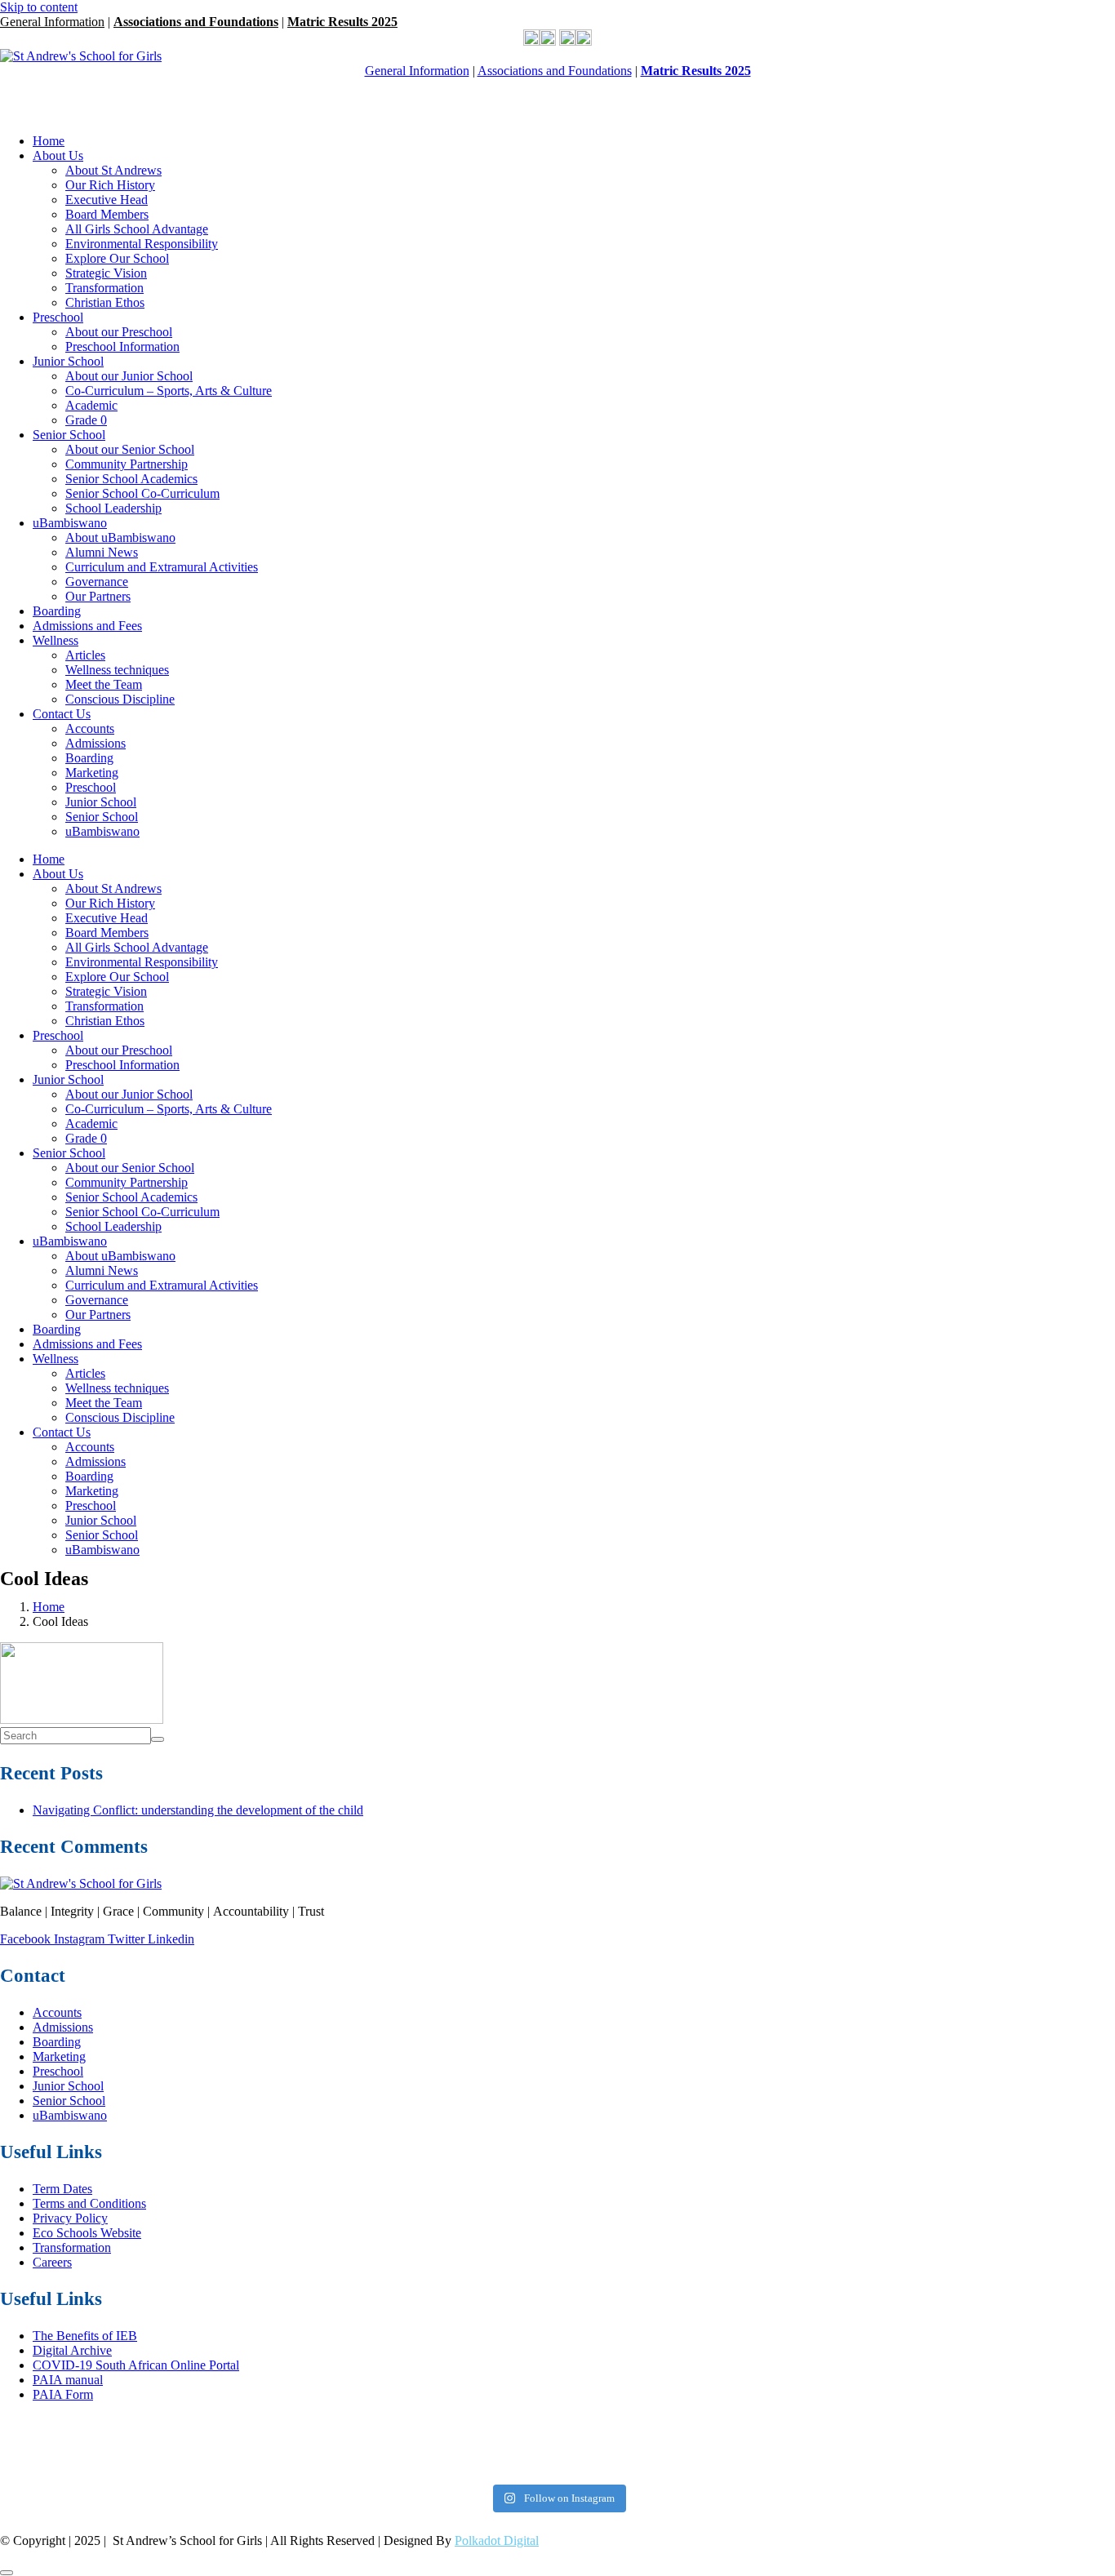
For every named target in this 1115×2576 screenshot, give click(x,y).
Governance (97, 582)
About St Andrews (113, 170)
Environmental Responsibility (142, 244)
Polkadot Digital (497, 2540)
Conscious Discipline (120, 699)
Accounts (90, 728)
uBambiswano (70, 523)
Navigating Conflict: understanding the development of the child (198, 1810)
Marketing (92, 773)
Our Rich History (110, 185)
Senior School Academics (131, 479)
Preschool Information (122, 346)
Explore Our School (117, 258)
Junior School (68, 361)
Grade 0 (86, 420)
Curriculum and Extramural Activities (162, 567)
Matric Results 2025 (342, 22)
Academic (91, 405)
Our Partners (98, 596)
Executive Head (107, 200)
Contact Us (62, 714)
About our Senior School (130, 449)
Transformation (104, 288)
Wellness (56, 640)
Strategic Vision (106, 273)
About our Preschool (119, 332)
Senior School (69, 435)
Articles (85, 655)
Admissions (96, 743)
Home (49, 141)
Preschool (58, 317)
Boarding (57, 611)
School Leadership (113, 508)
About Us (58, 155)
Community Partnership (127, 464)
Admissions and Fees (87, 626)
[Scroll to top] (7, 2573)
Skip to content (39, 7)
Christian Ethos (105, 302)
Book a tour (31, 113)
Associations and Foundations (196, 22)
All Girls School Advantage (137, 229)
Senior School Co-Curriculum (142, 493)
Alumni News (102, 552)
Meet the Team (104, 684)
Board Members (107, 214)
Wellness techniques (117, 670)
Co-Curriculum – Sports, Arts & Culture (169, 391)
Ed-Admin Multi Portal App (80, 85)
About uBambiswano (120, 537)
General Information (52, 22)
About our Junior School (129, 376)
